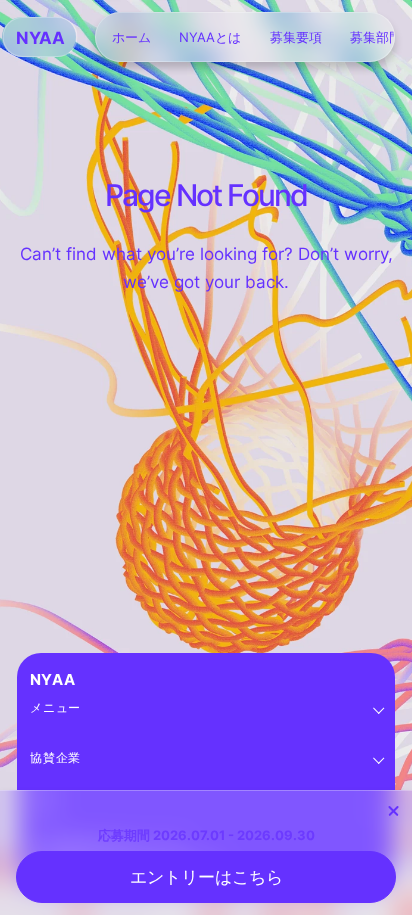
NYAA (53, 679)
